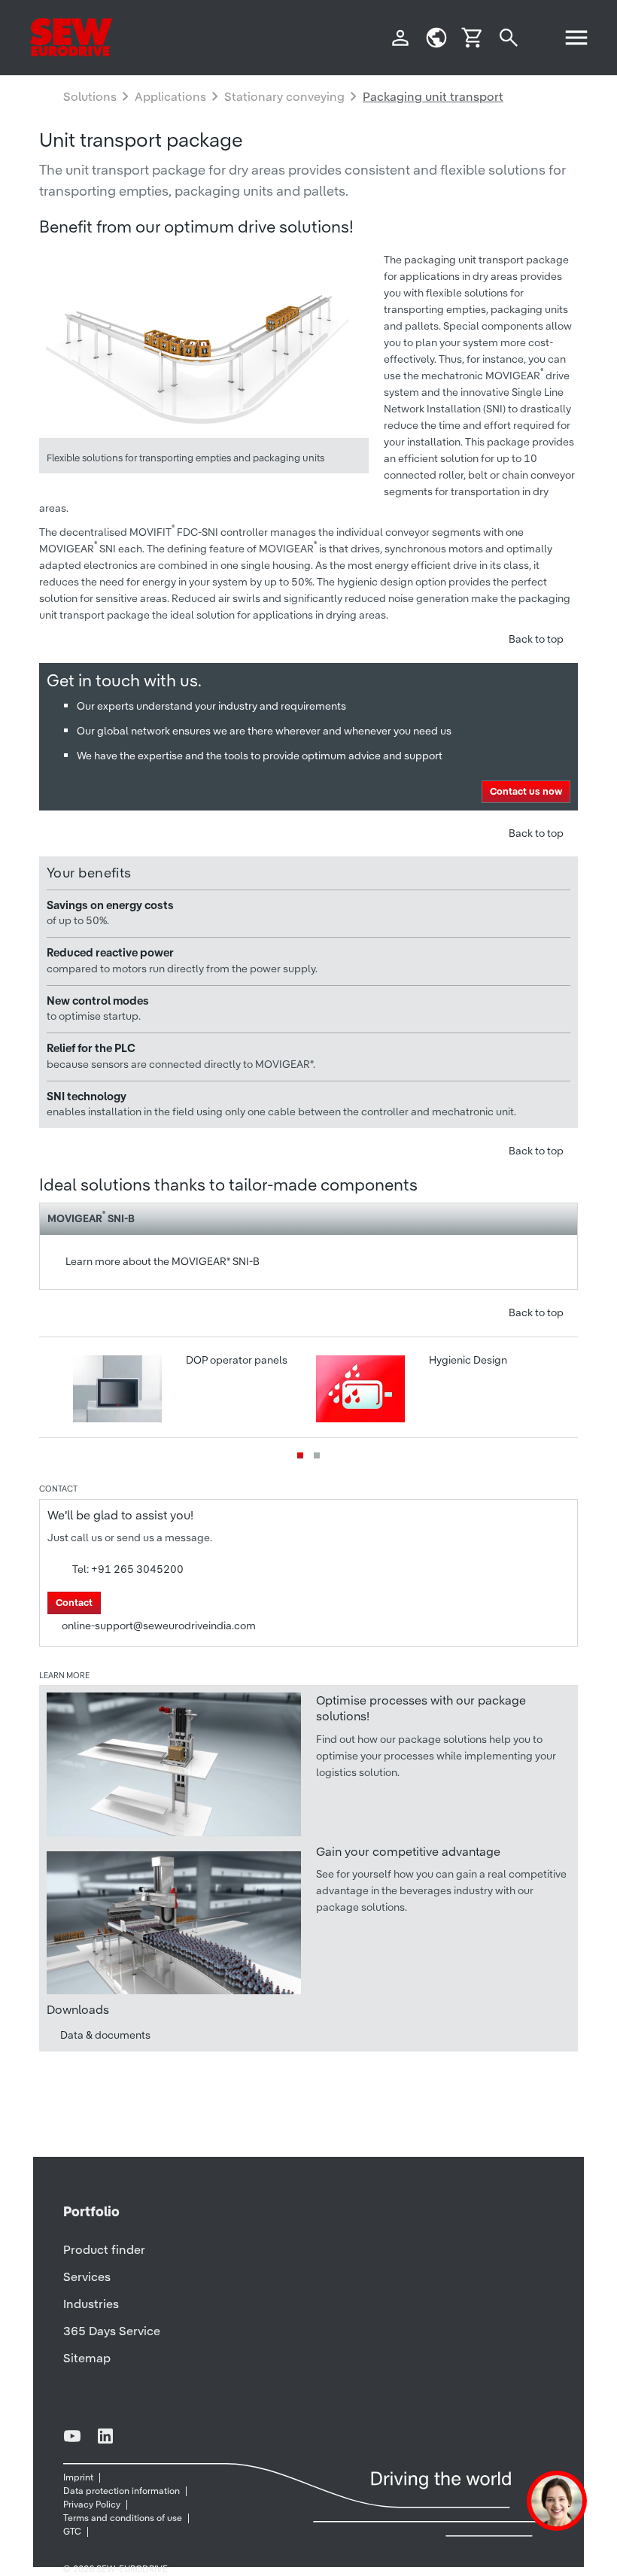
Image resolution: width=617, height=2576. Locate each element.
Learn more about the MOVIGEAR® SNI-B (163, 1261)
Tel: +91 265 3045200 (128, 1569)
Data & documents (105, 2035)
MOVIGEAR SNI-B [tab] (91, 1217)
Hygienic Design (467, 1360)
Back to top (536, 639)
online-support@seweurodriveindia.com (159, 1626)
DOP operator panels (236, 1360)
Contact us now (526, 791)
